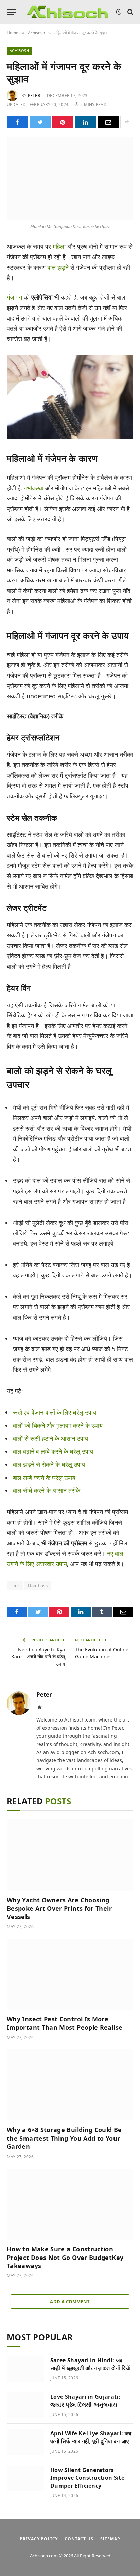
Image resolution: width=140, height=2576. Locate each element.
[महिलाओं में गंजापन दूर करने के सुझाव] (70, 178)
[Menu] (11, 12)
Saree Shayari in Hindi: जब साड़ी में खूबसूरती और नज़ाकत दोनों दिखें (90, 2364)
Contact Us (79, 2539)
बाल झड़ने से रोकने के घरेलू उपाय (49, 1464)
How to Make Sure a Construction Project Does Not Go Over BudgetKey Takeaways (65, 2257)
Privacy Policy (39, 2539)
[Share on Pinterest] (63, 122)
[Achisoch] (67, 12)
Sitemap (110, 2539)
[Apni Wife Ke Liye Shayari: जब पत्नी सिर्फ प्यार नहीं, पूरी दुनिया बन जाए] (25, 2442)
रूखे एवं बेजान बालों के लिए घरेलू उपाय (55, 1412)
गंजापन (14, 297)
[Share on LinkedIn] (85, 122)
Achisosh (19, 51)
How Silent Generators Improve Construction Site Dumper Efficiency (87, 2478)
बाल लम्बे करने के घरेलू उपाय (44, 1478)
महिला (59, 246)
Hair (15, 1586)
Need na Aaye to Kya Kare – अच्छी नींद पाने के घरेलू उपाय (38, 1657)
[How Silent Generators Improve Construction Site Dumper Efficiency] (25, 2478)
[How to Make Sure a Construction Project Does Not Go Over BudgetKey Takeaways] (70, 2204)
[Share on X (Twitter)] (40, 122)
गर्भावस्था (34, 488)
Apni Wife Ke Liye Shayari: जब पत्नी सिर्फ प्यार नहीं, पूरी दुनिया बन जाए (91, 2437)
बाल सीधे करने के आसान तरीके (47, 1490)
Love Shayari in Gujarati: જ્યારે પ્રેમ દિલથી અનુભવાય (85, 2401)
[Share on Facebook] (17, 122)
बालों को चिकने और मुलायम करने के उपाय (58, 1425)
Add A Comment (70, 2302)
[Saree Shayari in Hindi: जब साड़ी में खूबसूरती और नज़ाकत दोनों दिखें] (25, 2369)
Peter (34, 95)
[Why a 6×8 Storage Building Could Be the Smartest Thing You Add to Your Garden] (70, 2085)
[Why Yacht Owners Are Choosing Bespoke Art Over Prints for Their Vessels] (70, 1855)
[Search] (130, 12)
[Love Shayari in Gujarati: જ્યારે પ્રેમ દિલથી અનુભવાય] (25, 2405)
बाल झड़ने (58, 267)
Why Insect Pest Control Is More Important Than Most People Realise (65, 2023)
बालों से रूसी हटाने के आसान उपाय (50, 1438)
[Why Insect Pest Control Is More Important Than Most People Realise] (70, 1974)
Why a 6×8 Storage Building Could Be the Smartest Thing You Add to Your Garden (64, 2138)
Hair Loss (38, 1586)
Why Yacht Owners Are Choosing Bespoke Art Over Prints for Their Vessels (59, 1908)
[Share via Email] (108, 122)
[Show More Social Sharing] (127, 122)
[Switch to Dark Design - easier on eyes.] (119, 12)
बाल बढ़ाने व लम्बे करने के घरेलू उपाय (53, 1451)
